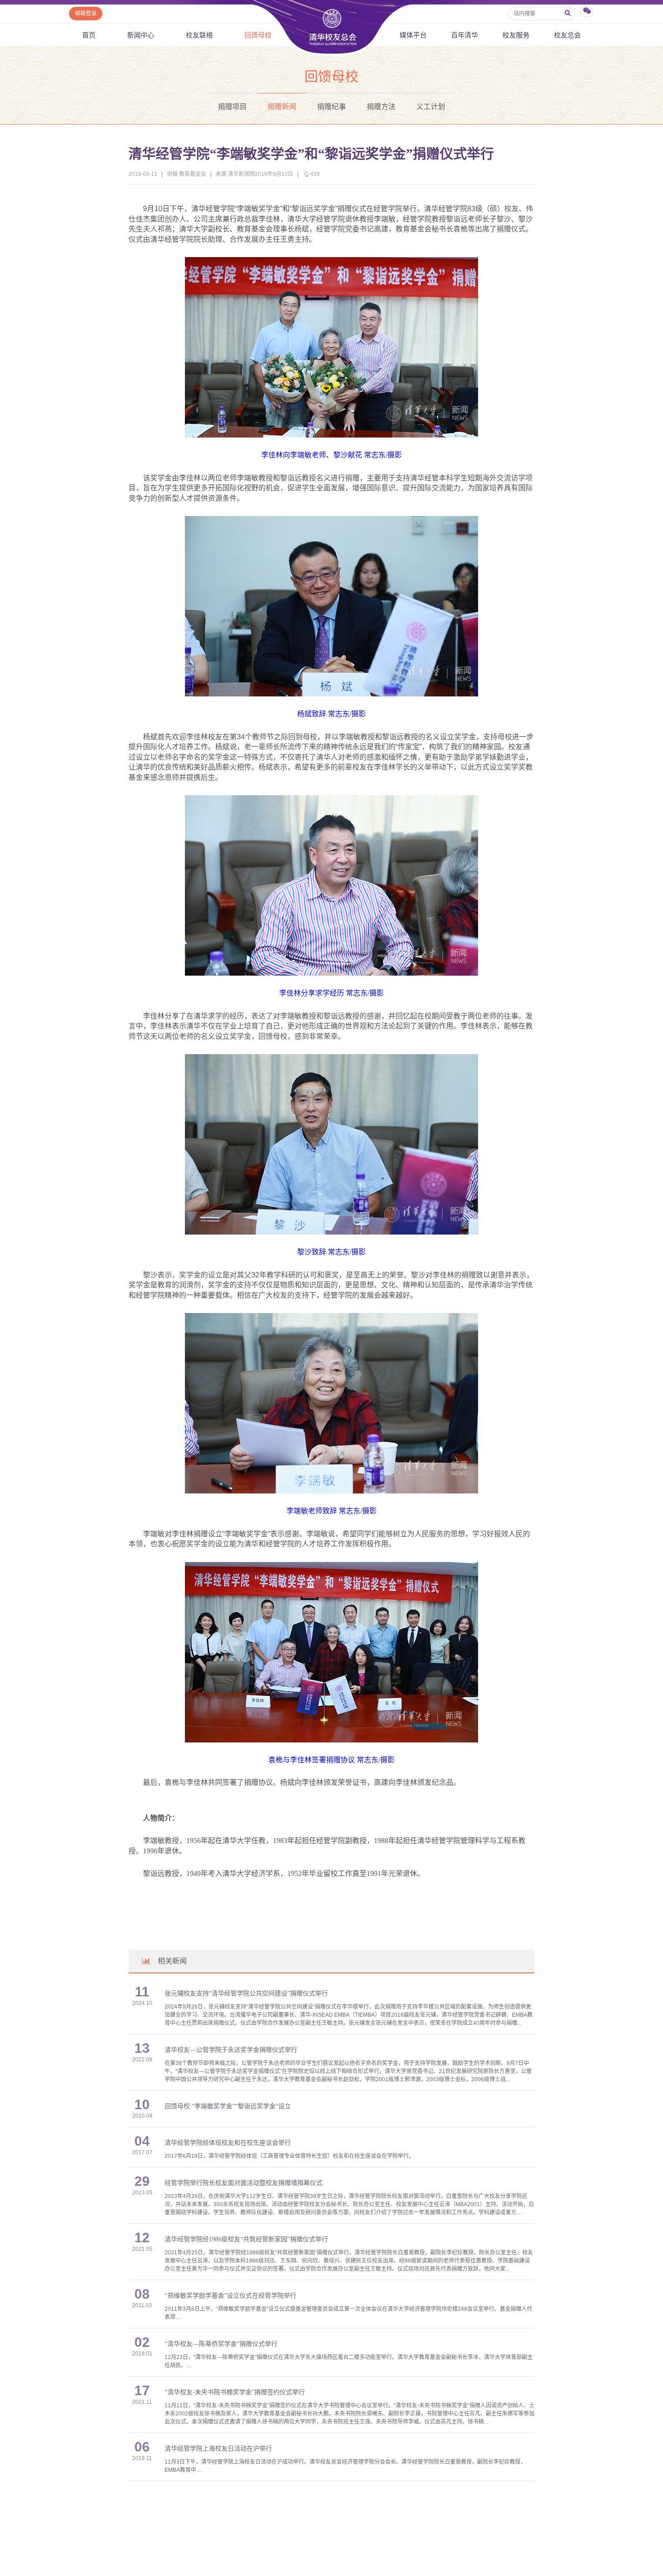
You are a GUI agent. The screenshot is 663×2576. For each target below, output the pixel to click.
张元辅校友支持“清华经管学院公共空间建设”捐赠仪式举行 (246, 1993)
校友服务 (516, 35)
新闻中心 (141, 35)
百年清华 (465, 35)
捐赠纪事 (331, 107)
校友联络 (199, 35)
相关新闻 (172, 1961)
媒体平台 (413, 35)
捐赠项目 (232, 107)
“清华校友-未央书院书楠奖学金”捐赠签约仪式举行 (235, 2392)
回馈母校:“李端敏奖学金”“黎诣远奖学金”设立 (228, 2106)
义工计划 (431, 107)
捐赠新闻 (282, 107)
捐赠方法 (381, 107)
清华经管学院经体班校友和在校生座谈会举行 (228, 2143)
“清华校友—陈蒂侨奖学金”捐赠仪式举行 (221, 2344)
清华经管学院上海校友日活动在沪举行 (218, 2449)
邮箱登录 (86, 14)
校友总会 (567, 35)
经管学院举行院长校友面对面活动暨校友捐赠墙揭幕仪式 (244, 2183)
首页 (89, 35)
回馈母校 (258, 35)
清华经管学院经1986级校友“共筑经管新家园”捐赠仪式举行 (246, 2239)
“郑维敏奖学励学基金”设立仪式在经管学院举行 (230, 2296)
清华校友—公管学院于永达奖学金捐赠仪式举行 (231, 2050)
